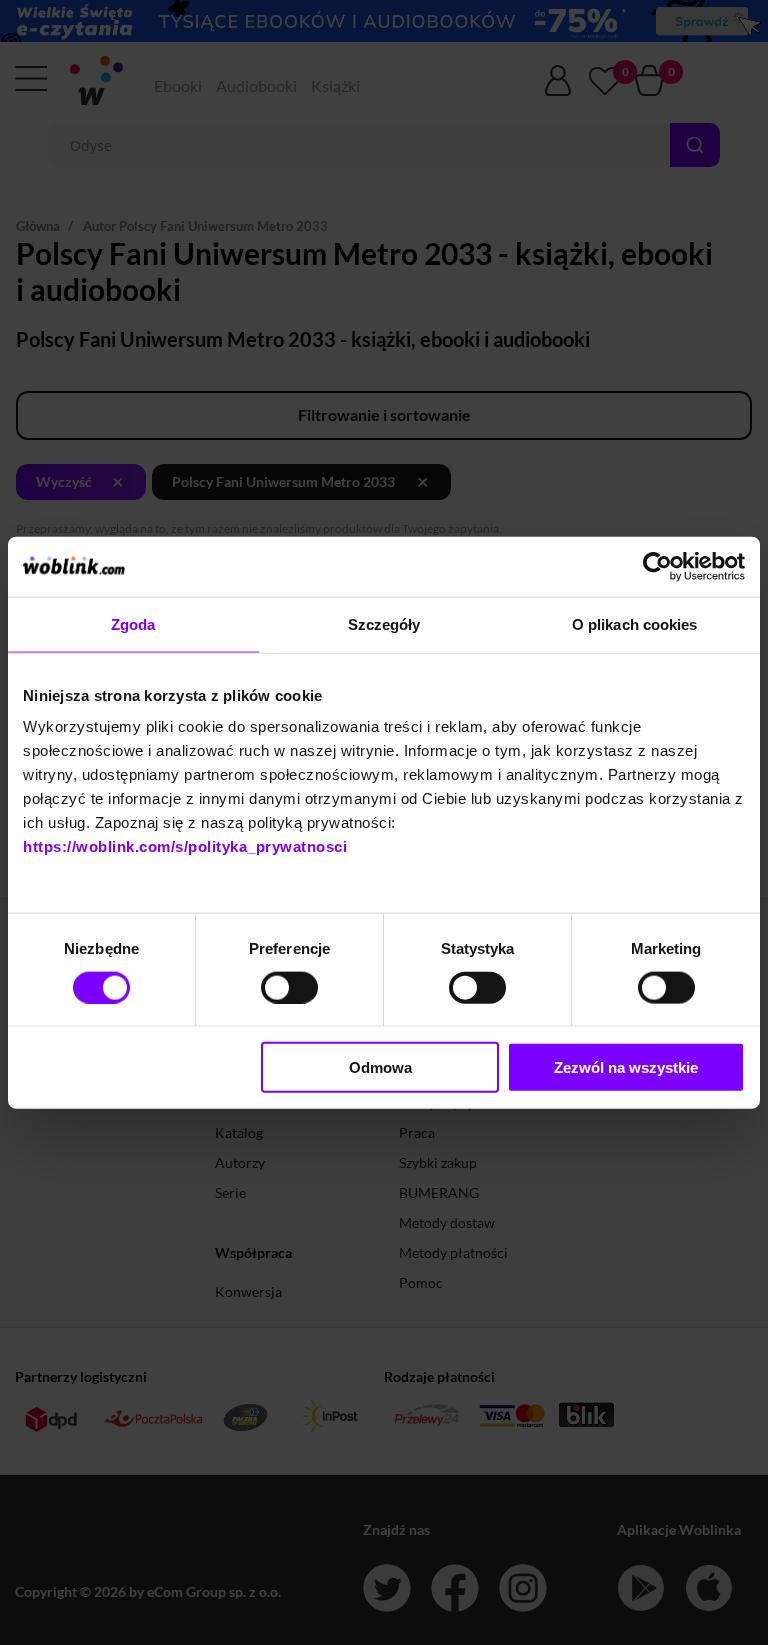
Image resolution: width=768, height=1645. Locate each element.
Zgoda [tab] (133, 623)
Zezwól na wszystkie (626, 1067)
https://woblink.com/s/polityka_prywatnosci (185, 846)
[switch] (289, 987)
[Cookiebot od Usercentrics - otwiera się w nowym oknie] (657, 566)
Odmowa (380, 1067)
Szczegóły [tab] (384, 623)
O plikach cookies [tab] (635, 623)
